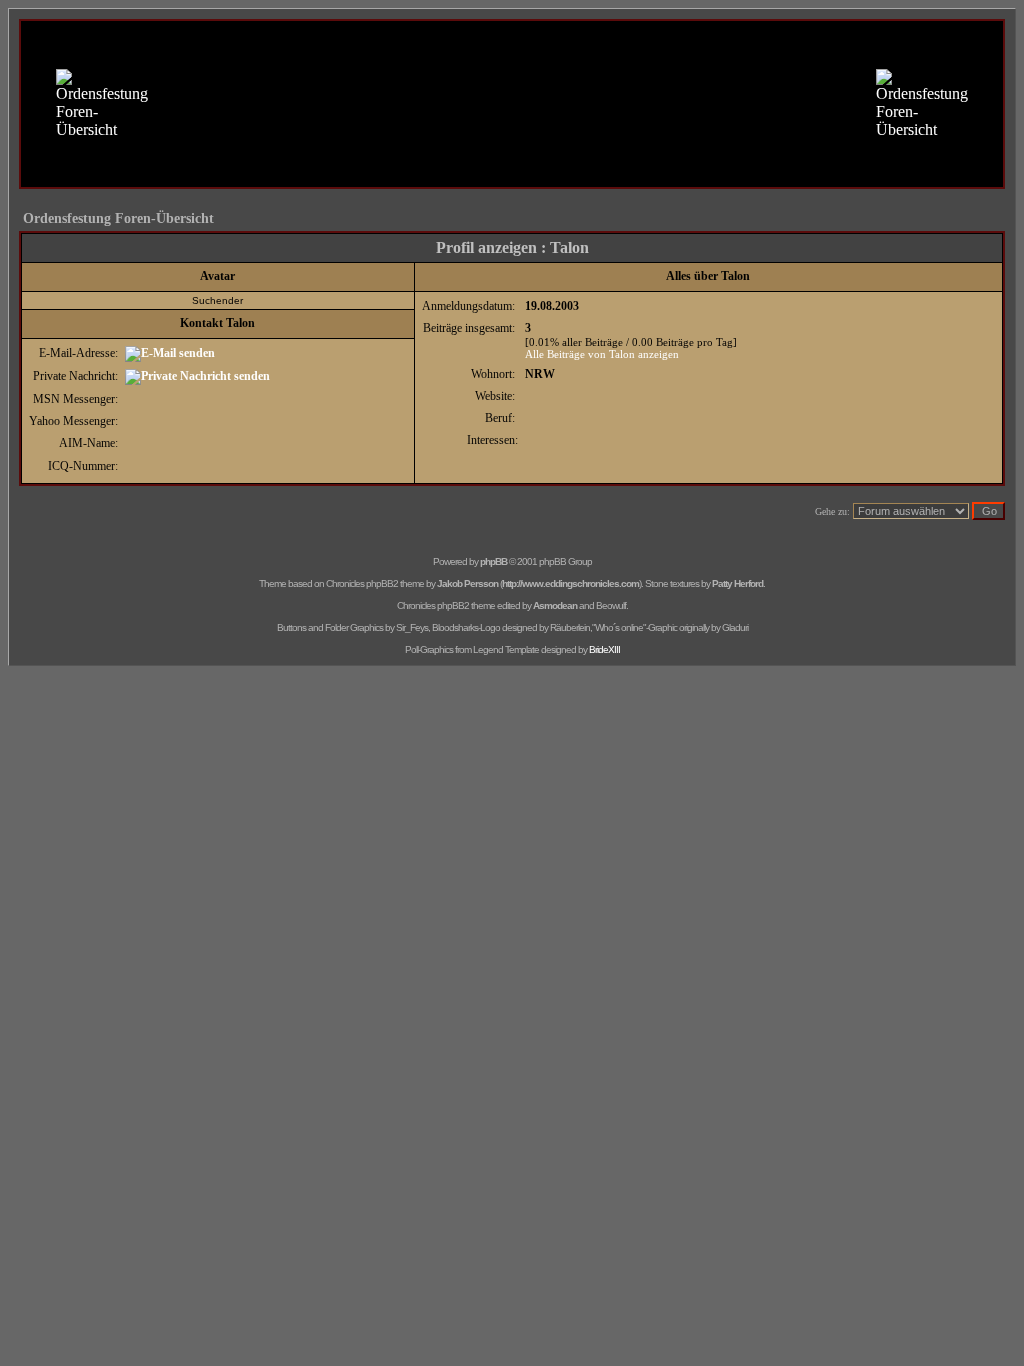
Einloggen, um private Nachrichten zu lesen (520, 172)
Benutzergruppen (582, 151)
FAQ (346, 151)
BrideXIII (604, 649)
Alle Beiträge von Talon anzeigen (602, 354)
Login (664, 172)
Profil (377, 172)
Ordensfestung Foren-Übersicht (118, 218)
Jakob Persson (467, 583)
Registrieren (678, 151)
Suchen (402, 151)
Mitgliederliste (481, 151)
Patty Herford (737, 583)
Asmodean (555, 605)
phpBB (493, 561)
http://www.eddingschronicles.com (570, 583)
